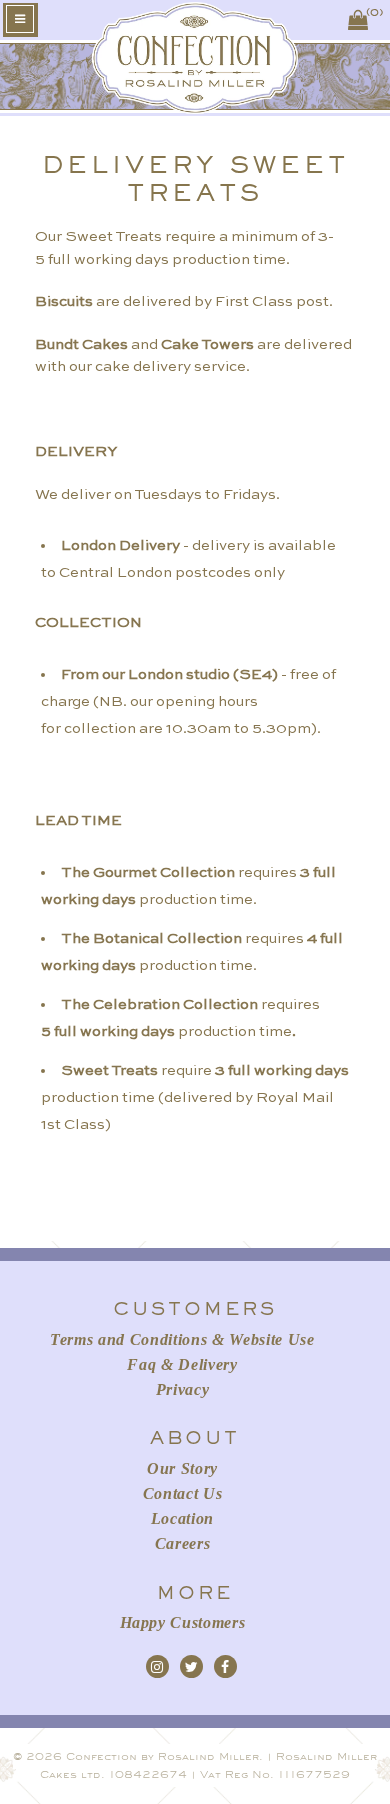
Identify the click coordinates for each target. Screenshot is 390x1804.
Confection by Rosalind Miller (162, 1756)
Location (182, 1518)
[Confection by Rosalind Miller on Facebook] (225, 1666)
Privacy (183, 1389)
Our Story (182, 1468)
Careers (183, 1543)
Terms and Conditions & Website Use (182, 1339)
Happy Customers (183, 1622)
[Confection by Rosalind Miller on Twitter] (191, 1666)
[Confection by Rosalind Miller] (195, 105)
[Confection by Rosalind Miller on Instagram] (157, 1666)
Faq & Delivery (182, 1364)
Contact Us (183, 1493)
